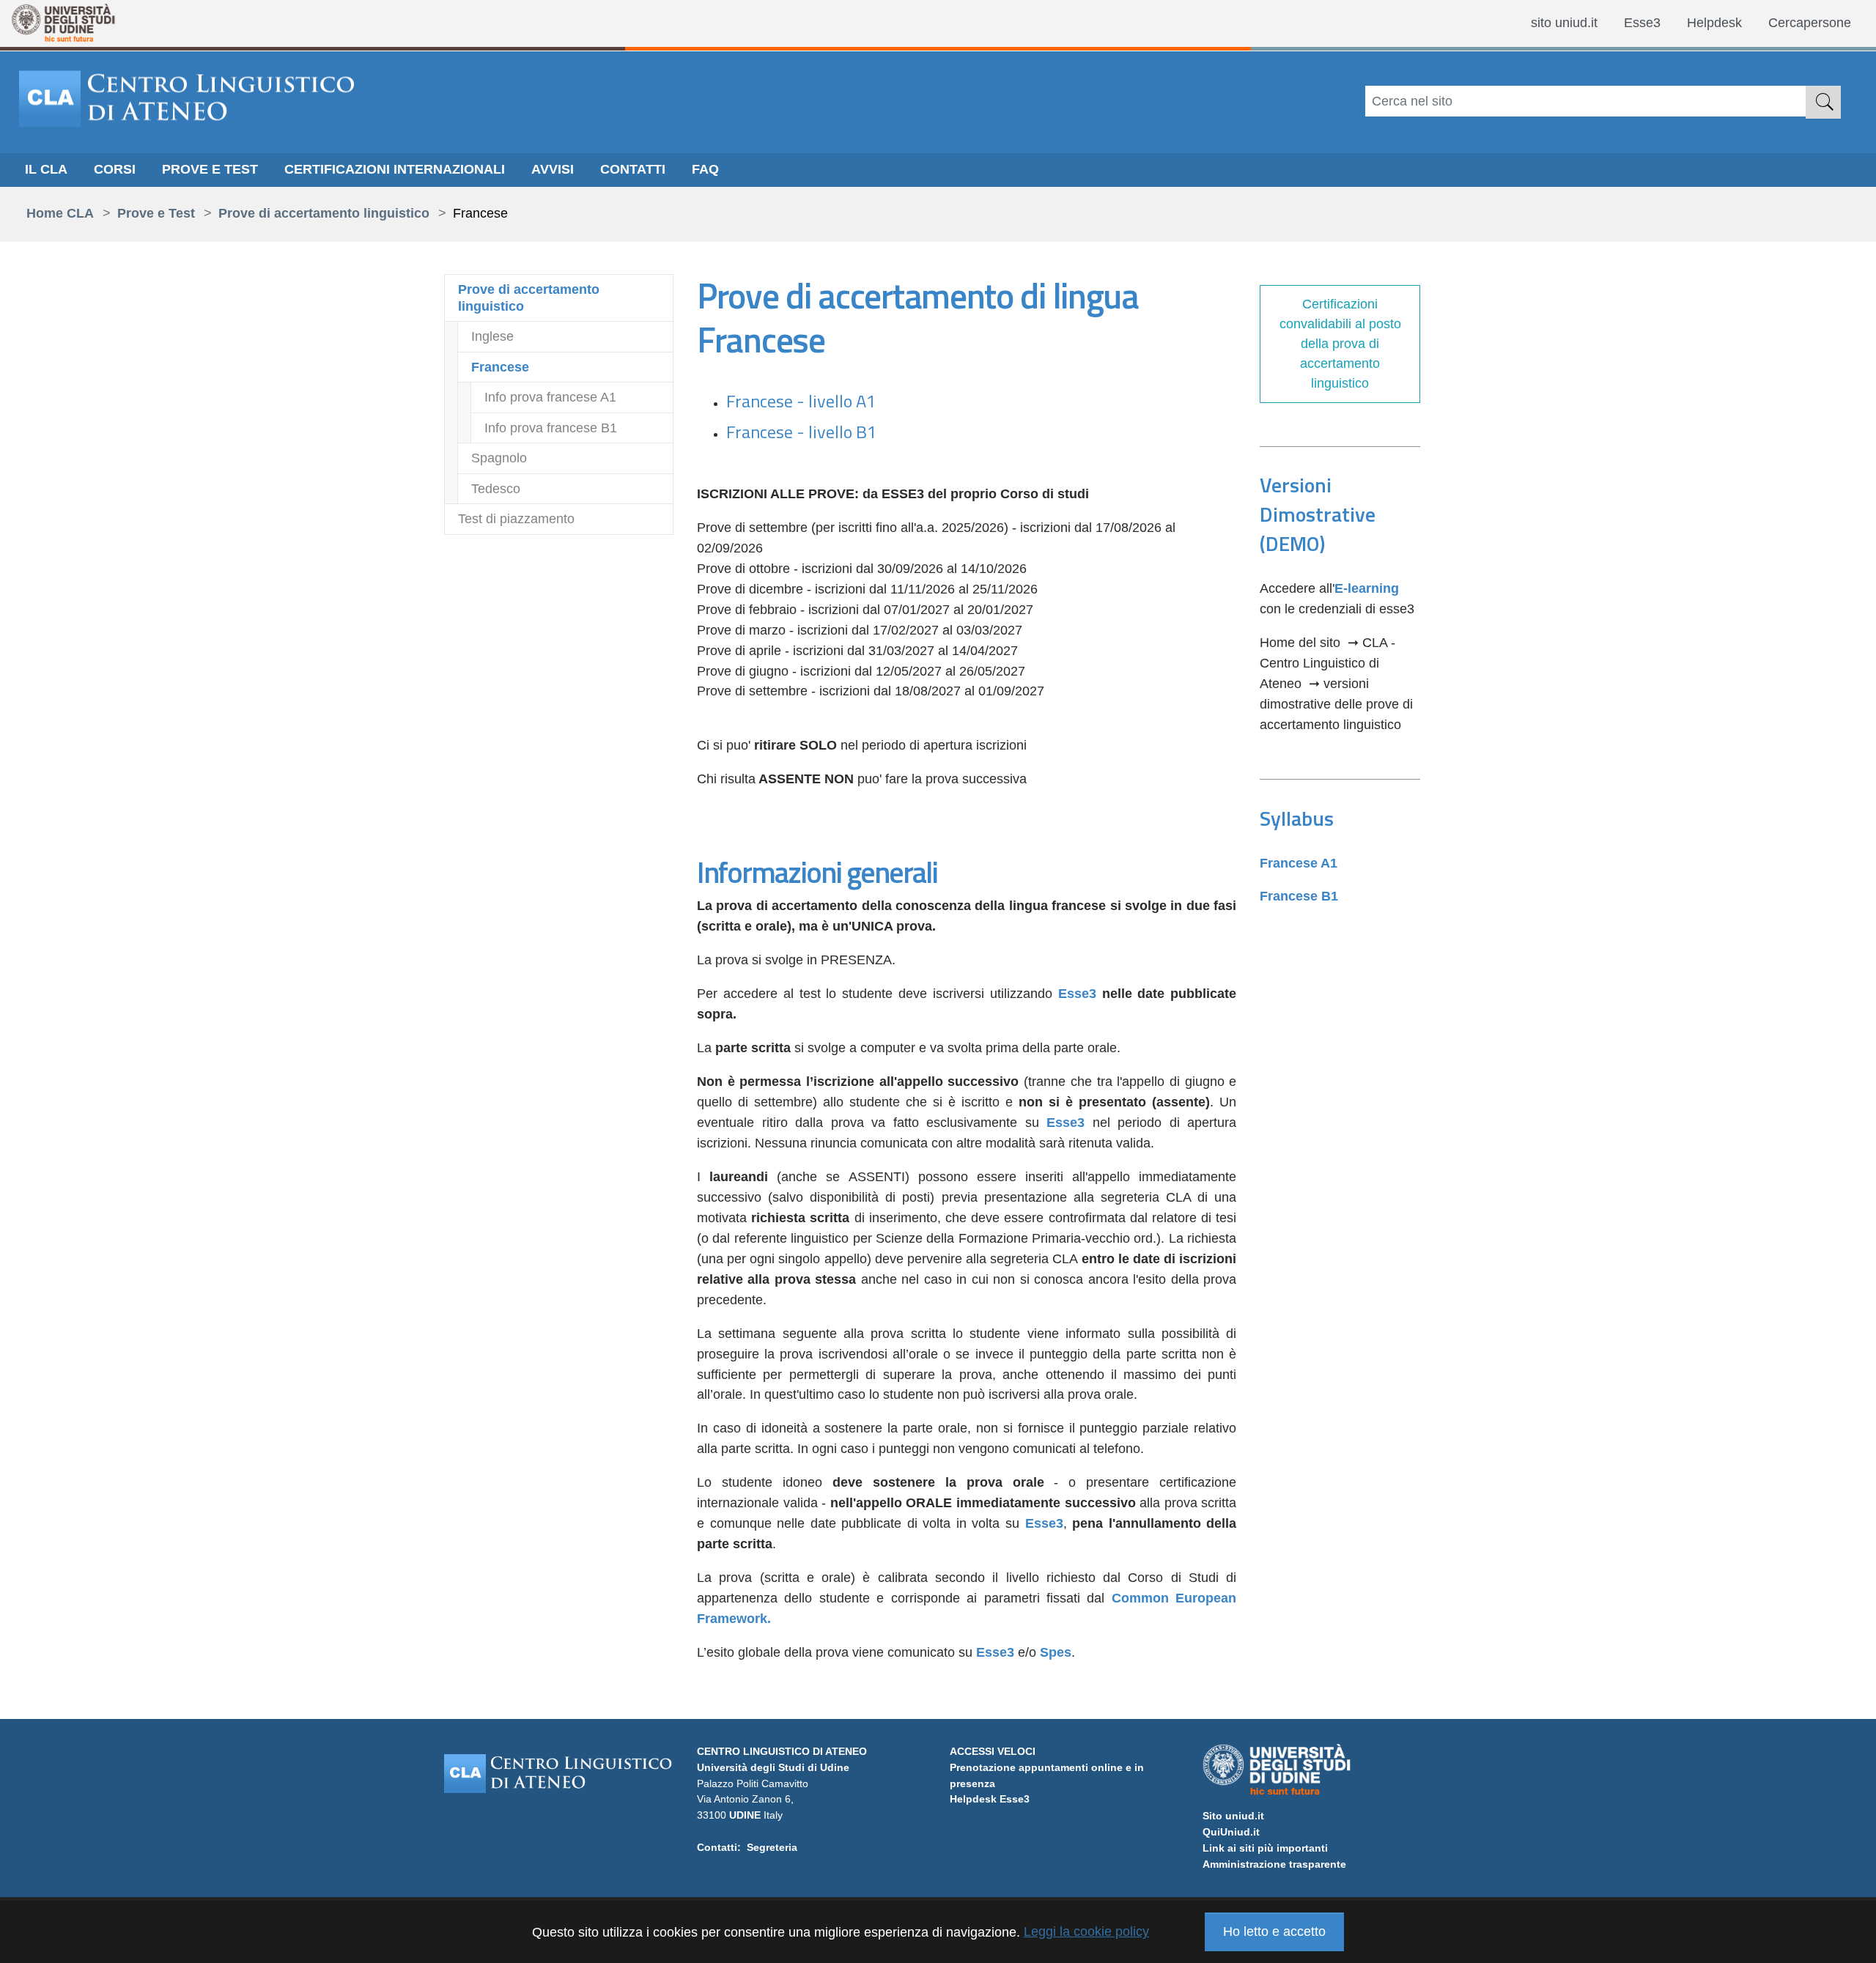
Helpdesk (1714, 23)
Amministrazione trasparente (1274, 1864)
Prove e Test (210, 169)
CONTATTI (633, 169)
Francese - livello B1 (801, 432)
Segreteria (772, 1847)
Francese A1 (1299, 863)
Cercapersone (1810, 23)
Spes (1056, 1652)
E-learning (1367, 588)
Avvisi (553, 169)
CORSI (115, 169)
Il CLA (46, 169)
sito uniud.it (1564, 23)
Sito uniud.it (1233, 1816)
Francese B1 (1299, 896)
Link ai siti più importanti (1265, 1848)
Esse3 (1642, 23)
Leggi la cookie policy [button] (1086, 1931)
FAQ (705, 169)
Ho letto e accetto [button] (1274, 1931)
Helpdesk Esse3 (990, 1799)
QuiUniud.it (1231, 1832)
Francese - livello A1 (801, 401)
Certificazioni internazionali (395, 169)
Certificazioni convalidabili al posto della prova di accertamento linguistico (1340, 344)
